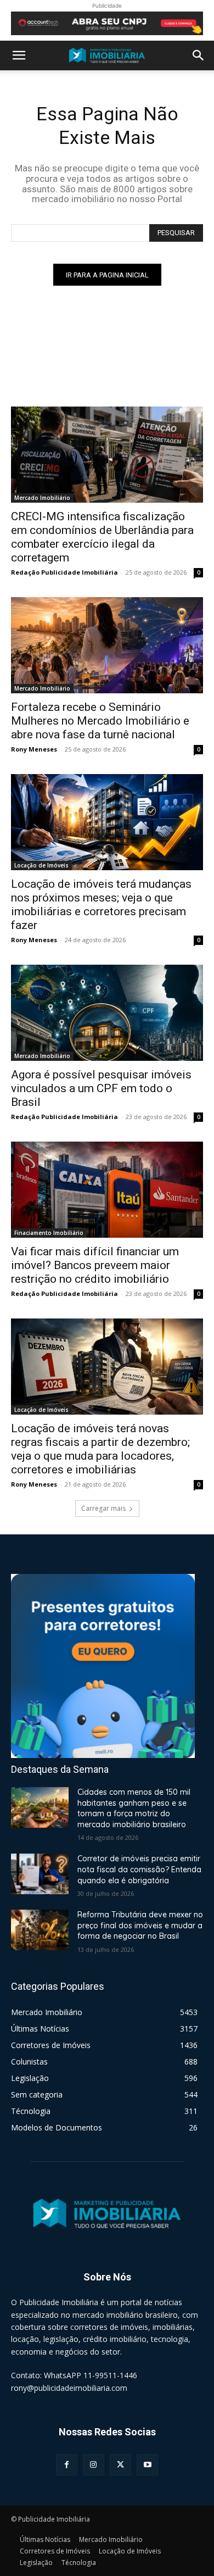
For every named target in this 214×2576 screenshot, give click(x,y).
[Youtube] (147, 2465)
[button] (19, 55)
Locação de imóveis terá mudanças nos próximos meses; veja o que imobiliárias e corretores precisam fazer (101, 905)
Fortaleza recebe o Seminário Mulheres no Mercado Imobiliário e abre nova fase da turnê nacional (100, 721)
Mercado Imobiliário (42, 498)
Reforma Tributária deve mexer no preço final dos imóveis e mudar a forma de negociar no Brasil (140, 1925)
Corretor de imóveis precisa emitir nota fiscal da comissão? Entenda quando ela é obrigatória (139, 1869)
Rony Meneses (34, 749)
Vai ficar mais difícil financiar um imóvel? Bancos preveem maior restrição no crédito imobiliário (95, 1265)
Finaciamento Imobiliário (49, 1233)
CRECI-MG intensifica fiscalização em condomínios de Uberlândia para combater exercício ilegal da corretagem (102, 537)
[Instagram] (94, 2465)
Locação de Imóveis (41, 865)
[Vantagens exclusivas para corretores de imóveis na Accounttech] (107, 23)
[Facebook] (67, 2465)
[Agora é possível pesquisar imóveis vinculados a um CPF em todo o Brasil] (107, 1013)
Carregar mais (103, 1508)
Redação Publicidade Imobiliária (64, 572)
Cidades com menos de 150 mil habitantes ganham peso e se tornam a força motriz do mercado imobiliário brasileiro (134, 1808)
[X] (120, 2465)
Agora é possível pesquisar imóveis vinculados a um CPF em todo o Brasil (101, 1088)
